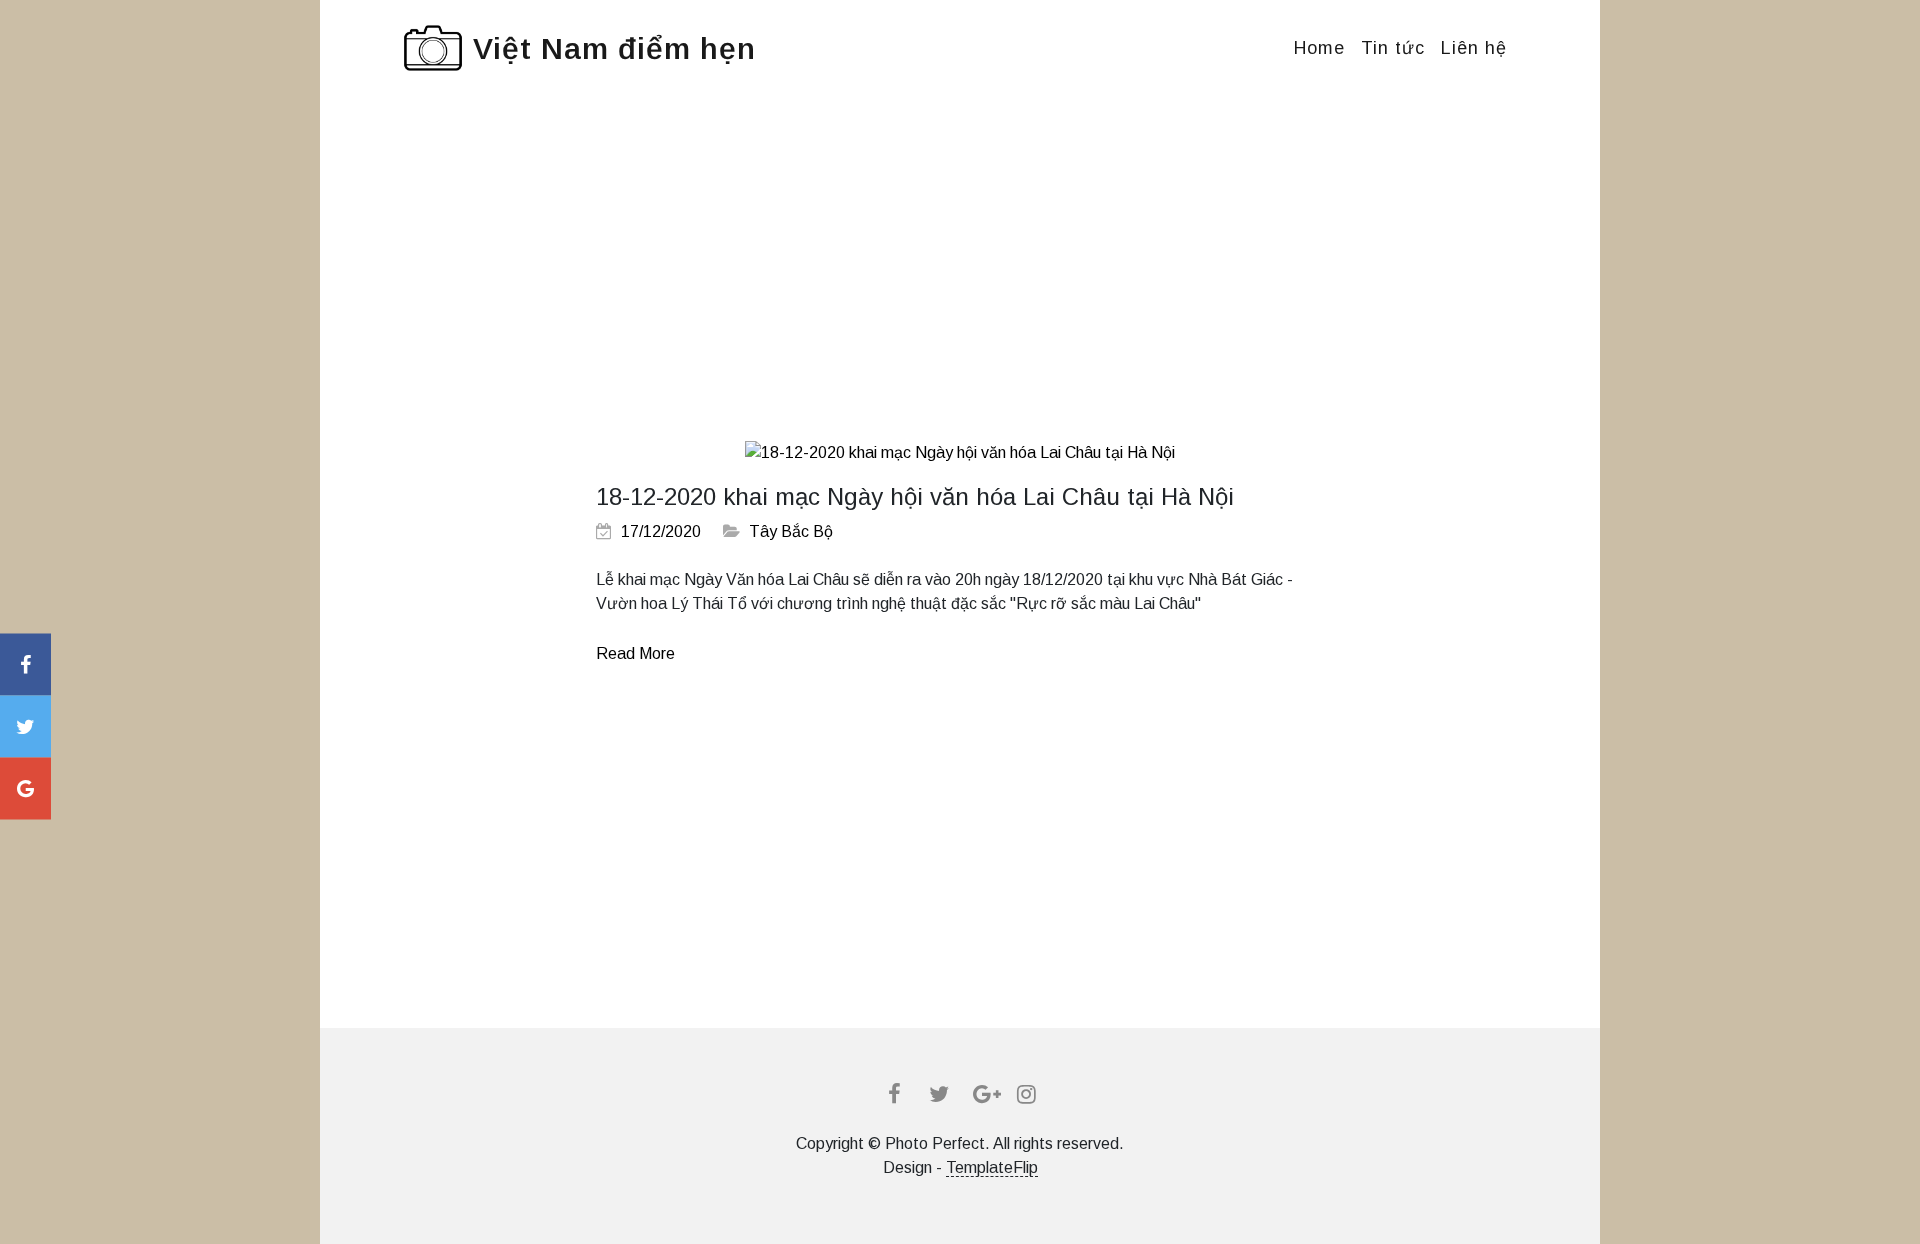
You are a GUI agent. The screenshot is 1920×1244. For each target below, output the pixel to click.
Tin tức (1393, 48)
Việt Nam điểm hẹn (614, 48)
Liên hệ (1474, 48)
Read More (635, 653)
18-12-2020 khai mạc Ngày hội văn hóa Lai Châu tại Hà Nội (915, 496)
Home (1319, 48)
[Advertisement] (960, 284)
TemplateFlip (992, 1167)
